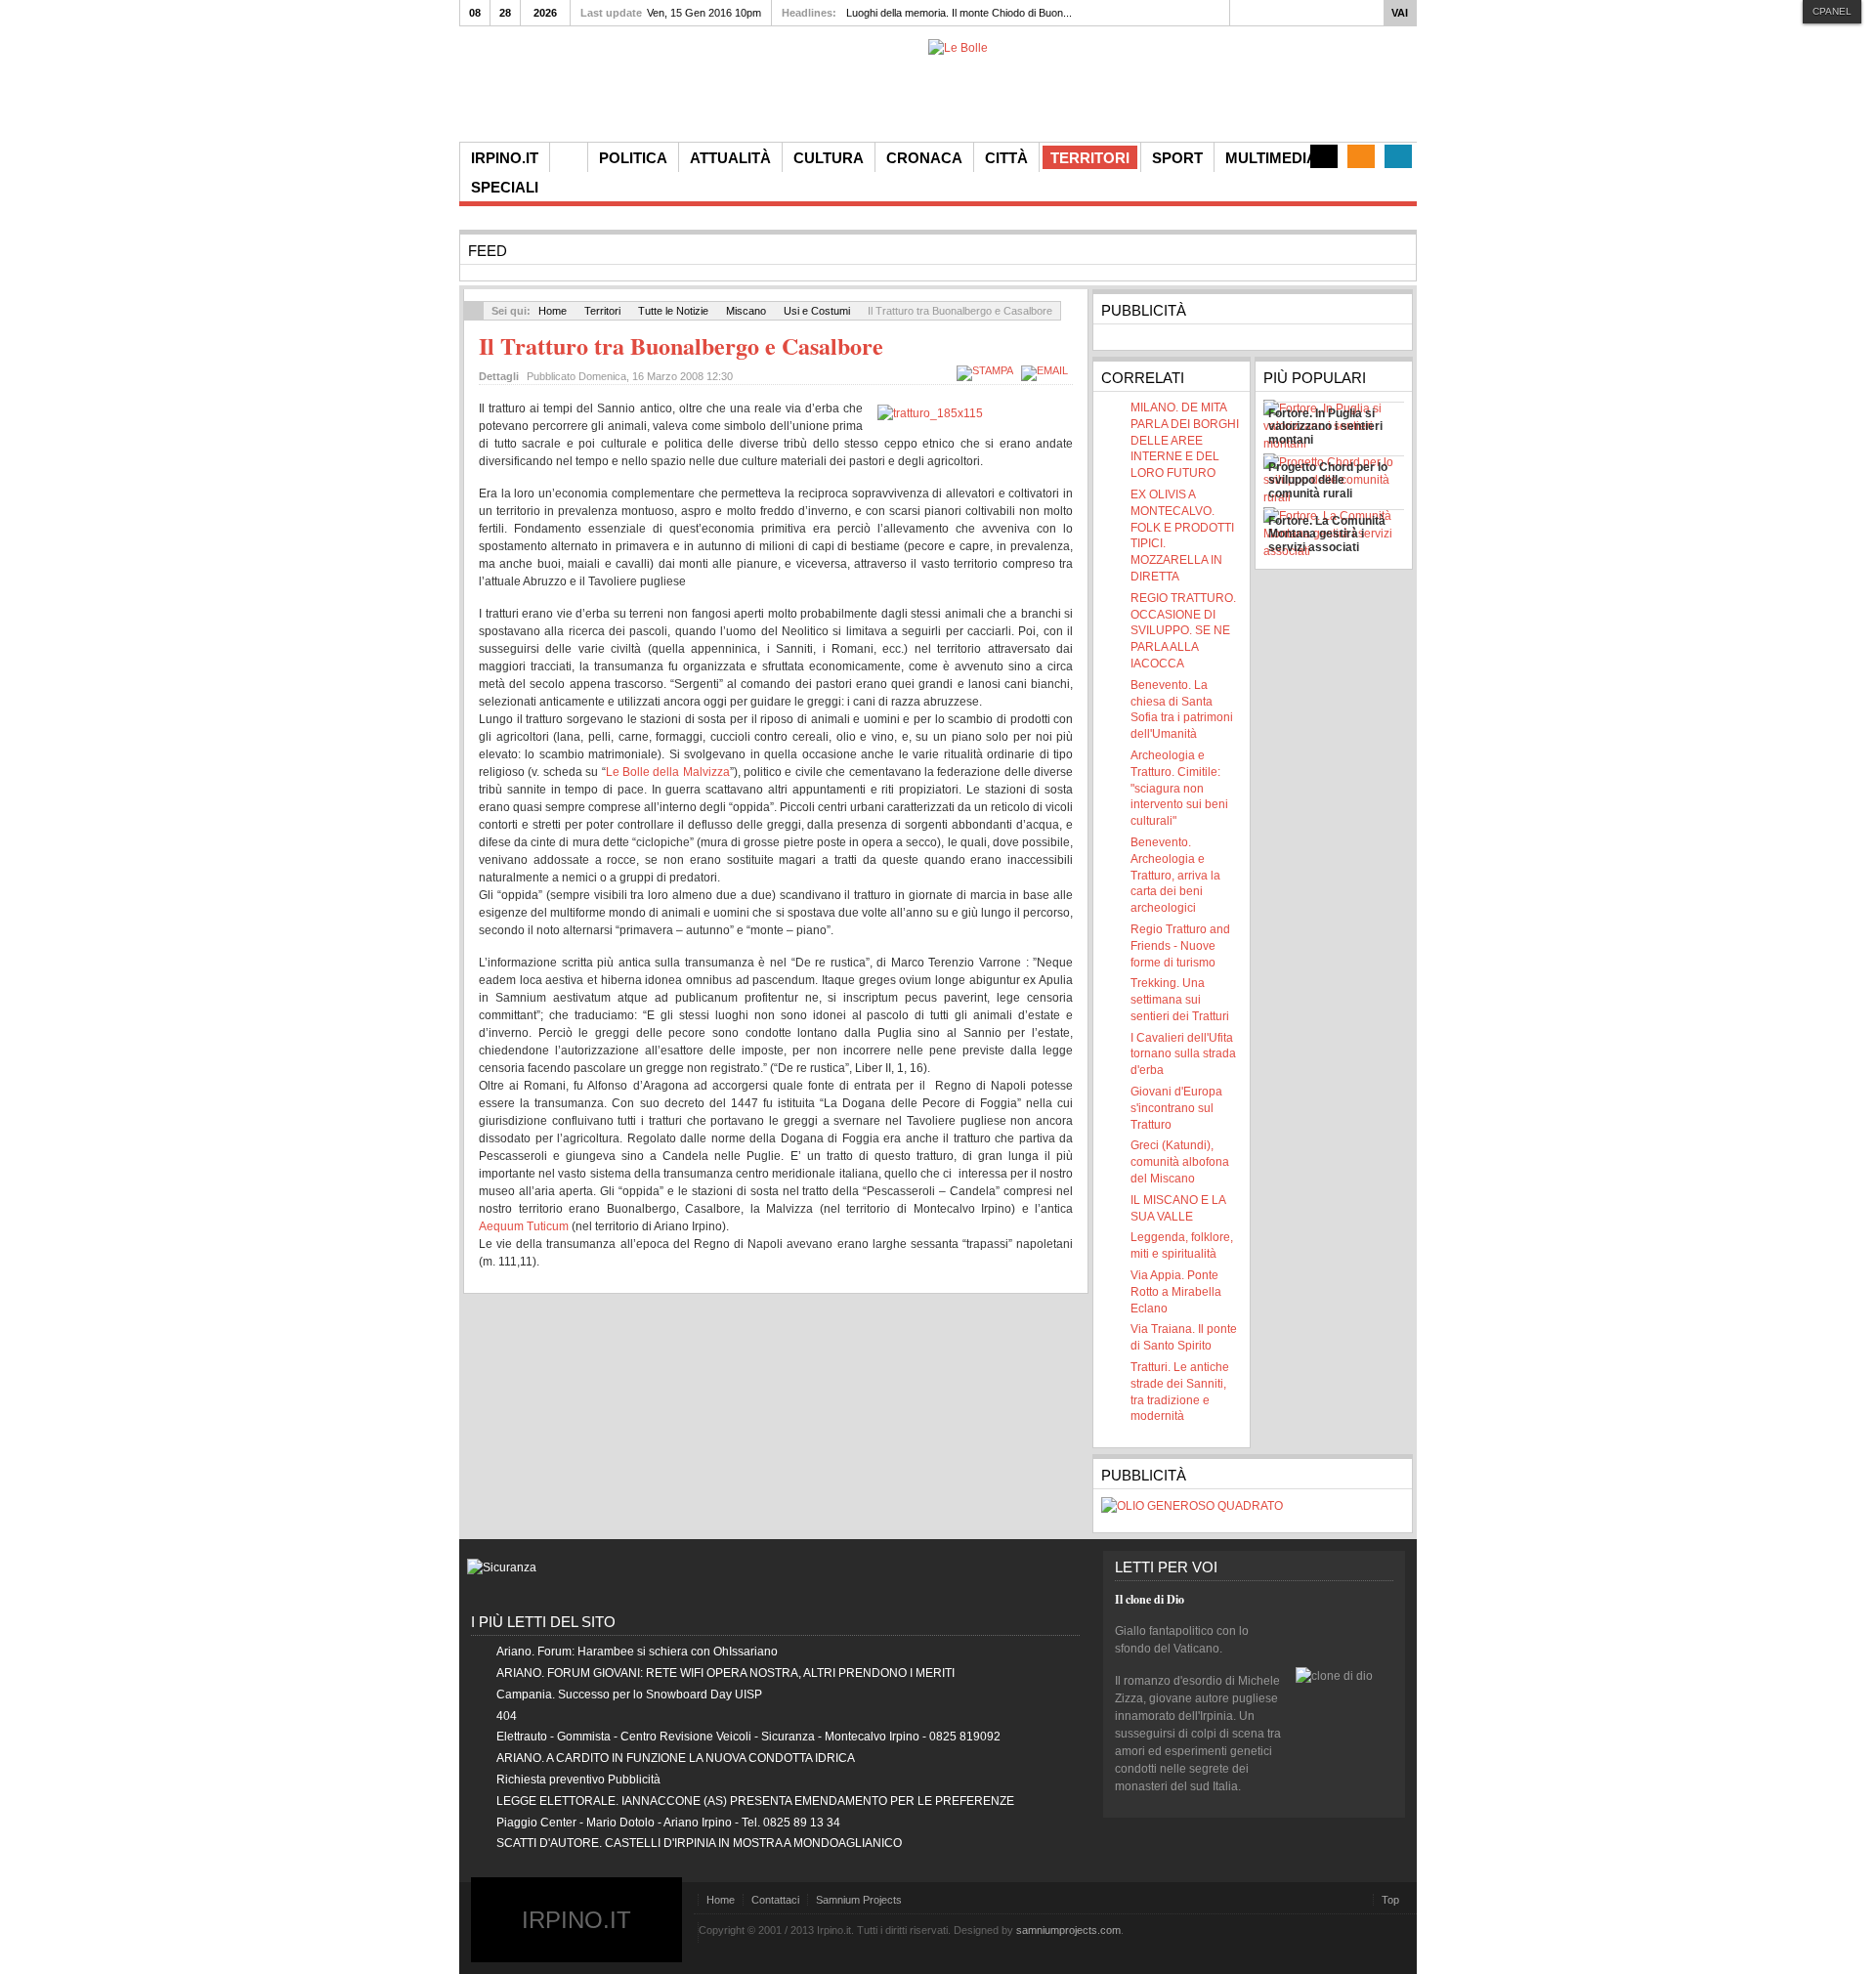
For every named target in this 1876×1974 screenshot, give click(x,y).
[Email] (1047, 370)
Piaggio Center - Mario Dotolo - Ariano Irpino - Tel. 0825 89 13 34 (668, 1823)
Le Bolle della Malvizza (668, 772)
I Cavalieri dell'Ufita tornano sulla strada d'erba (1183, 1054)
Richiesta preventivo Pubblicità (578, 1780)
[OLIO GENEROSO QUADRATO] (1192, 1506)
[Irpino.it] (568, 90)
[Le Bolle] (958, 48)
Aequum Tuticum (524, 1226)
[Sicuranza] (502, 1567)
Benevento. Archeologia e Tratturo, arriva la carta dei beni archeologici (1175, 875)
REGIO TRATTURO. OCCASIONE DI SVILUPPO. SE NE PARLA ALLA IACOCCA (1183, 631)
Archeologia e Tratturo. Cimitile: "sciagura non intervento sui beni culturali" (1179, 788)
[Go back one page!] (474, 311)
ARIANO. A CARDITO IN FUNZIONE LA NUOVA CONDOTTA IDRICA (676, 1758)
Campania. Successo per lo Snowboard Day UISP (629, 1695)
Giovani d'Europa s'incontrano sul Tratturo (1176, 1108)
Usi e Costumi (817, 311)
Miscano (746, 311)
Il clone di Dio (1150, 1599)
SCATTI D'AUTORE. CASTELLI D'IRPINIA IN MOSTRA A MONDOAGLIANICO (699, 1843)
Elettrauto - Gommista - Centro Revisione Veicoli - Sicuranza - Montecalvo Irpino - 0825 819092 (748, 1737)
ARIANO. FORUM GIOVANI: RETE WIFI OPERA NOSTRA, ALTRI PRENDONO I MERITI (725, 1673)
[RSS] (1361, 156)
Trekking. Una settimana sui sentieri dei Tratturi (1180, 1000)
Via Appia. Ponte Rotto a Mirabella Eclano (1176, 1292)
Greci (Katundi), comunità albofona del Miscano (1180, 1162)
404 (507, 1716)
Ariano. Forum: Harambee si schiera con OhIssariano (637, 1652)
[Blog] (1324, 156)
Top (1390, 1900)
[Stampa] (987, 370)
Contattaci (775, 1900)
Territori (602, 311)
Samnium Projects (859, 1900)
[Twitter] (1398, 156)
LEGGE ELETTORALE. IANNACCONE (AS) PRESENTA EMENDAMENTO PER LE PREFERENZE (755, 1801)
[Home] (569, 157)
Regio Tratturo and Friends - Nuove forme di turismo (1180, 946)
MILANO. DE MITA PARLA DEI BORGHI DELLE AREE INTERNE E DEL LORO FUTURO (1185, 440)
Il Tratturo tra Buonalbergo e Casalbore (681, 345)
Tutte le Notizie (673, 311)
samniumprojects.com (1068, 1930)
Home (553, 311)
